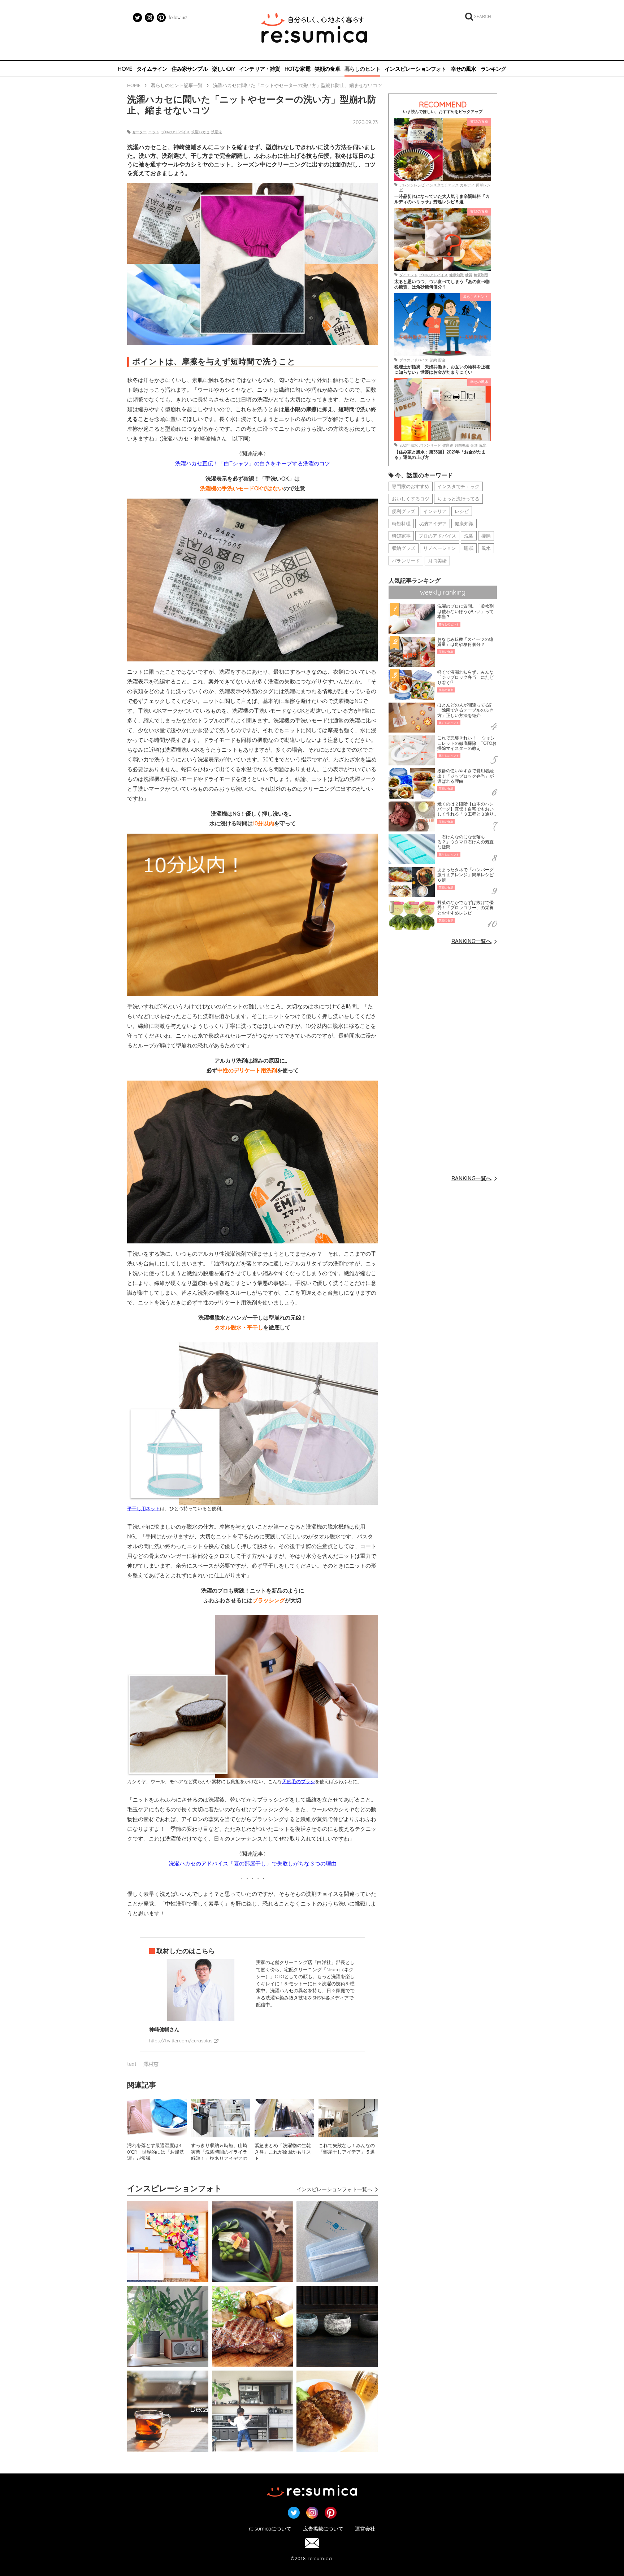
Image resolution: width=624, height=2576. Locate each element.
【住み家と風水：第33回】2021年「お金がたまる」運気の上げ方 (440, 455)
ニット (154, 132)
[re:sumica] (314, 29)
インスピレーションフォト (415, 69)
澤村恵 (151, 2064)
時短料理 (401, 524)
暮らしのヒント (362, 69)
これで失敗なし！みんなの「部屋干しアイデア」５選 (347, 2149)
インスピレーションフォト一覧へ (334, 2189)
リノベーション (440, 548)
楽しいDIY (223, 69)
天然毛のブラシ (298, 1781)
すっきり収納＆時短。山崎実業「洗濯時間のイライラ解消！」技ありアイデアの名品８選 (219, 2151)
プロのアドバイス (175, 132)
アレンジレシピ (412, 185)
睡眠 (469, 548)
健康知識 (456, 275)
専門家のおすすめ (411, 486)
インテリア (435, 511)
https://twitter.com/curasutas (181, 2041)
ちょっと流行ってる (458, 499)
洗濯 (469, 536)
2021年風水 (409, 445)
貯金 (442, 360)
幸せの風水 (463, 69)
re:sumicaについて (270, 2529)
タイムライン (152, 69)
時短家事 (401, 536)
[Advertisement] (443, 1059)
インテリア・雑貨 (260, 69)
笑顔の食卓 (327, 69)
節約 (433, 360)
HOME (125, 69)
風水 (483, 445)
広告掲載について (323, 2529)
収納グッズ (404, 548)
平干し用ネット (144, 1508)
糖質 (469, 275)
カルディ (467, 185)
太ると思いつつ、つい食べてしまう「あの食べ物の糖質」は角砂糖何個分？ (442, 284)
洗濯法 (217, 132)
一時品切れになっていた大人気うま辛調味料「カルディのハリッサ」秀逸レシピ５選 (442, 199)
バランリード (430, 445)
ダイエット (408, 275)
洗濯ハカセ (200, 132)
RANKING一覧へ (471, 941)
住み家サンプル (189, 69)
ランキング (493, 69)
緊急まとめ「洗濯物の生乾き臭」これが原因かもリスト (283, 2151)
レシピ (462, 511)
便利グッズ (404, 511)
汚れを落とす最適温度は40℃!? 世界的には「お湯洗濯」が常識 (156, 2151)
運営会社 (365, 2529)
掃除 (486, 536)
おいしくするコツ (411, 499)
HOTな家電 (297, 69)
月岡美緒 (462, 445)
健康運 (448, 445)
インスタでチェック (442, 185)
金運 (474, 445)
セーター (139, 132)
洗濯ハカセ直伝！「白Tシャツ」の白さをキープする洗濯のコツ (253, 463)
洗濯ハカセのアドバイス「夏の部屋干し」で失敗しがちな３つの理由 (253, 1863)
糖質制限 (481, 275)
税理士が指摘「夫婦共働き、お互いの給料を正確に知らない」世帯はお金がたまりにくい (442, 369)
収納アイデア (433, 524)
